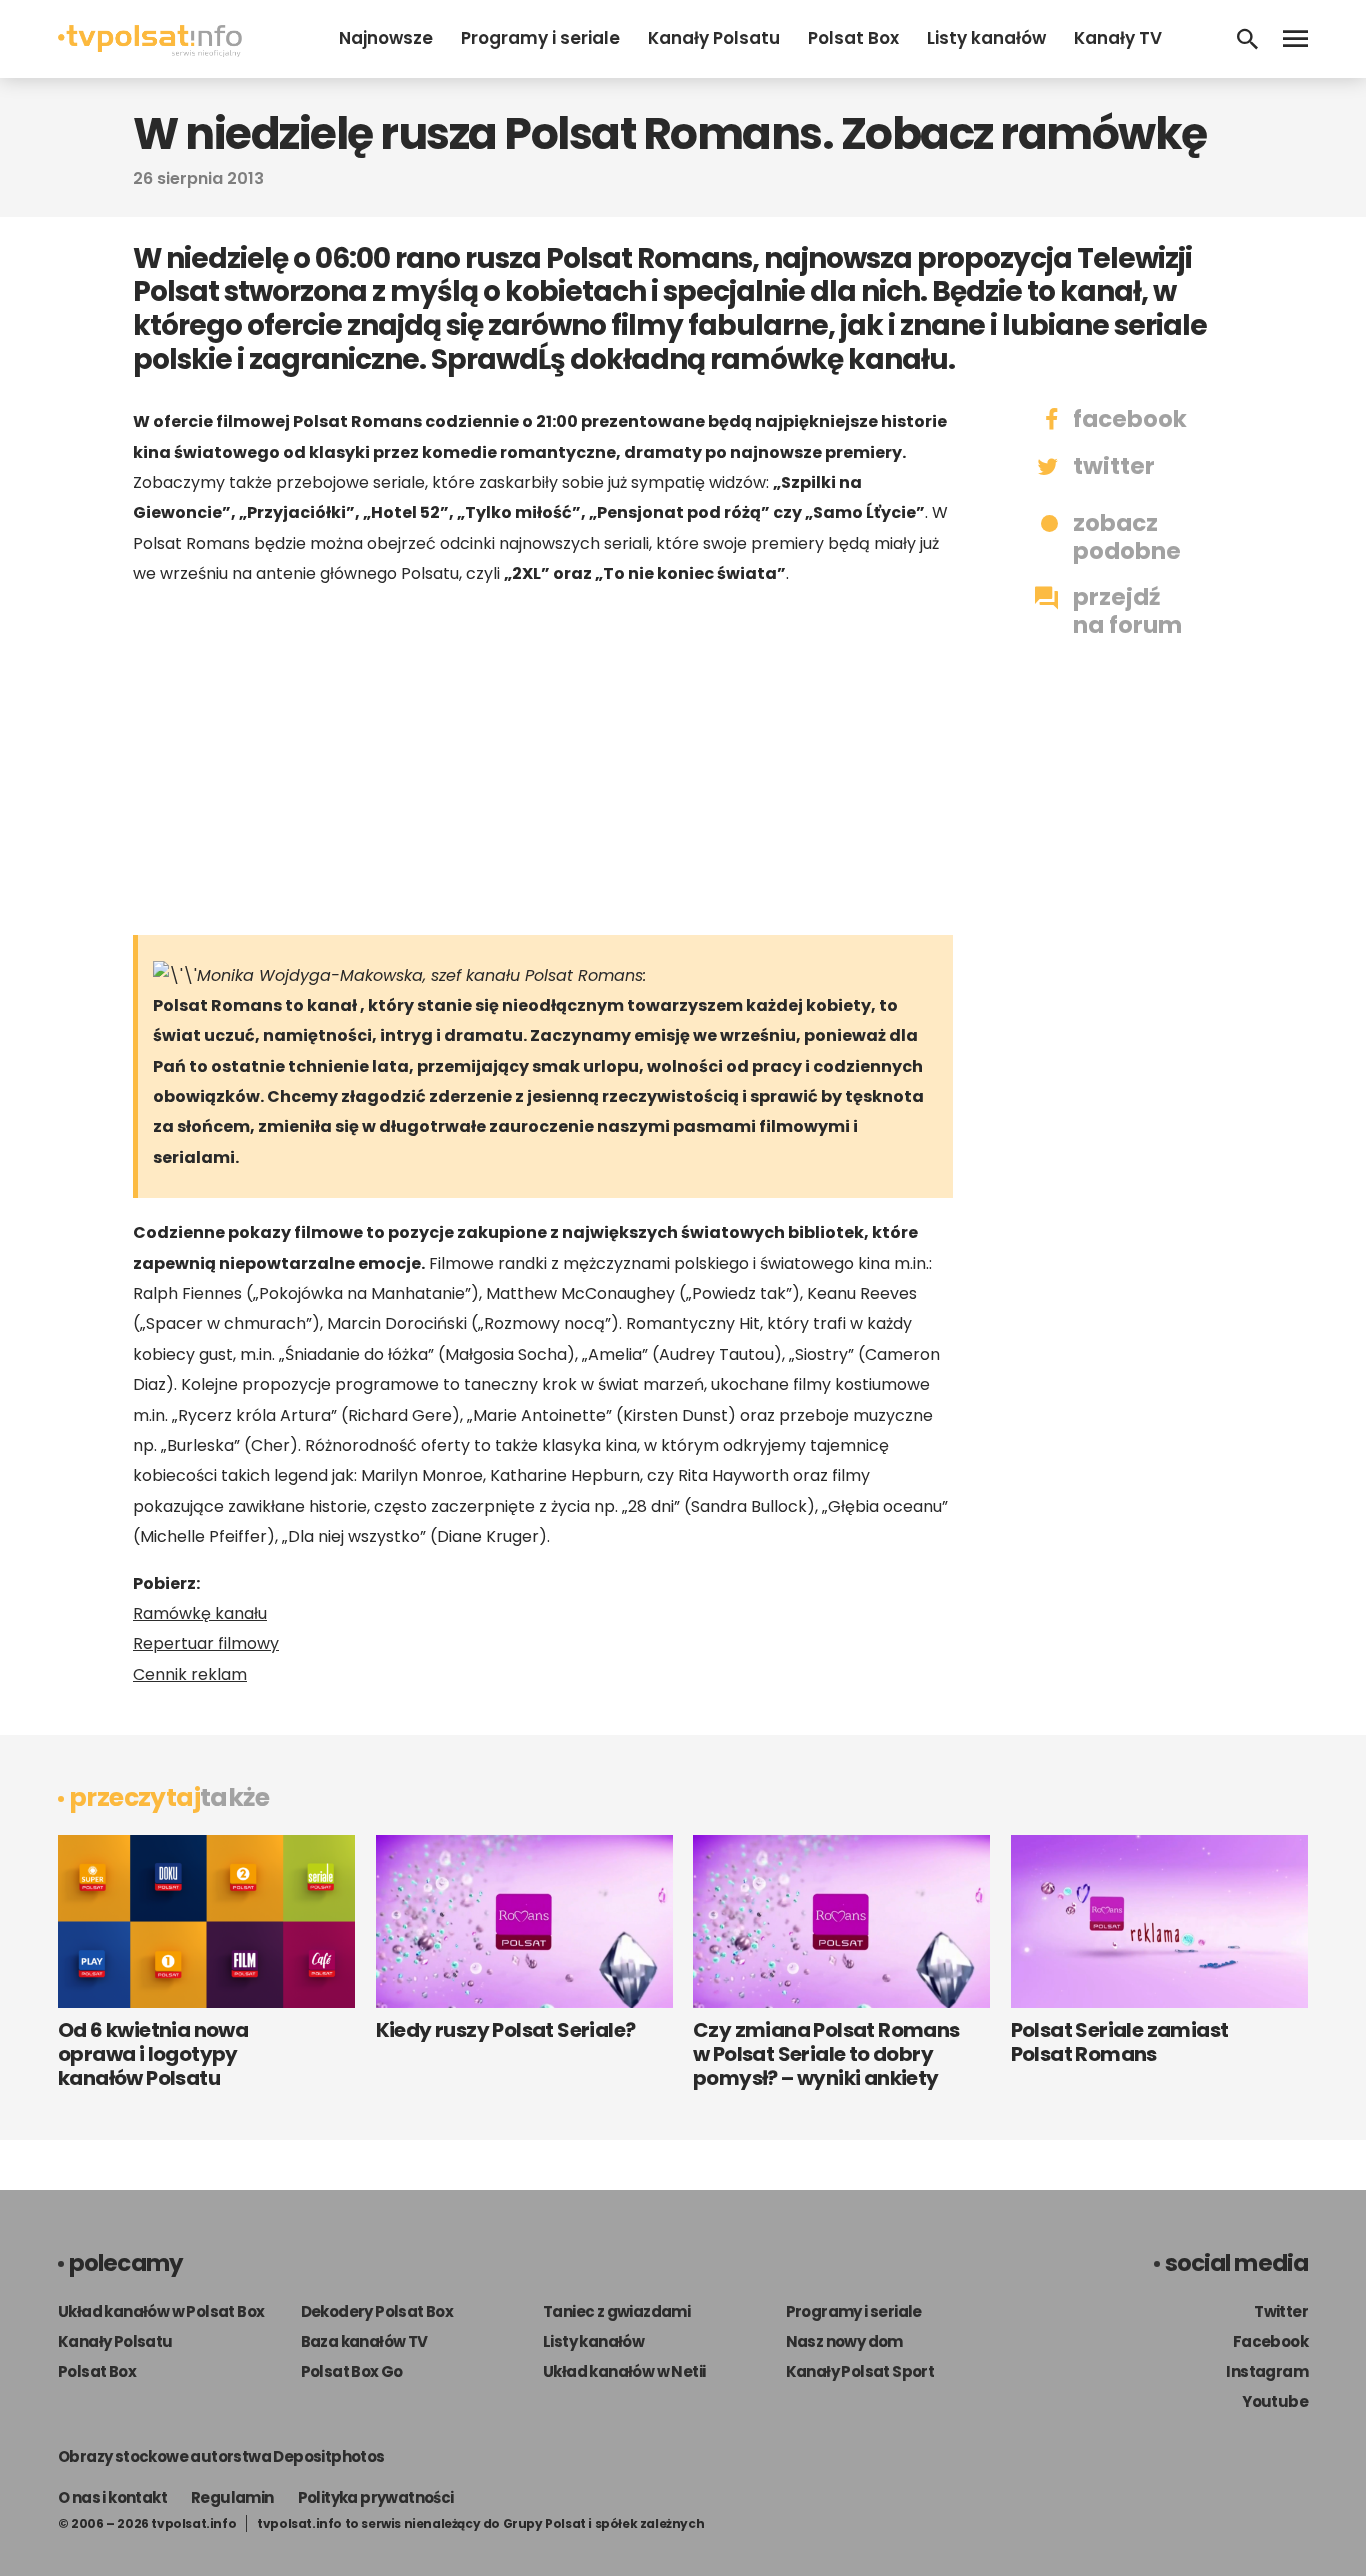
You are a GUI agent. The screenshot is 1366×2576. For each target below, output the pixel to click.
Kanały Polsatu (714, 38)
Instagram (1267, 2371)
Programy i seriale (540, 38)
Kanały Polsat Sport (860, 2371)
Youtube (1275, 2401)
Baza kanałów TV (364, 2341)
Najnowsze (386, 38)
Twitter (1281, 2311)
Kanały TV (1118, 38)
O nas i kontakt (112, 2497)
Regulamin (232, 2497)
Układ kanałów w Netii (624, 2371)
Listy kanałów (986, 38)
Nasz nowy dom (844, 2341)
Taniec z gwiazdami (616, 2311)
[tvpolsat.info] (150, 51)
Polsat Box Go (352, 2371)
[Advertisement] (543, 760)
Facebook (1270, 2341)
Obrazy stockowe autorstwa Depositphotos (221, 2456)
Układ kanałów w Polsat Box (161, 2311)
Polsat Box (853, 38)
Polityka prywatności (376, 2497)
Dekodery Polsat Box (377, 2311)
